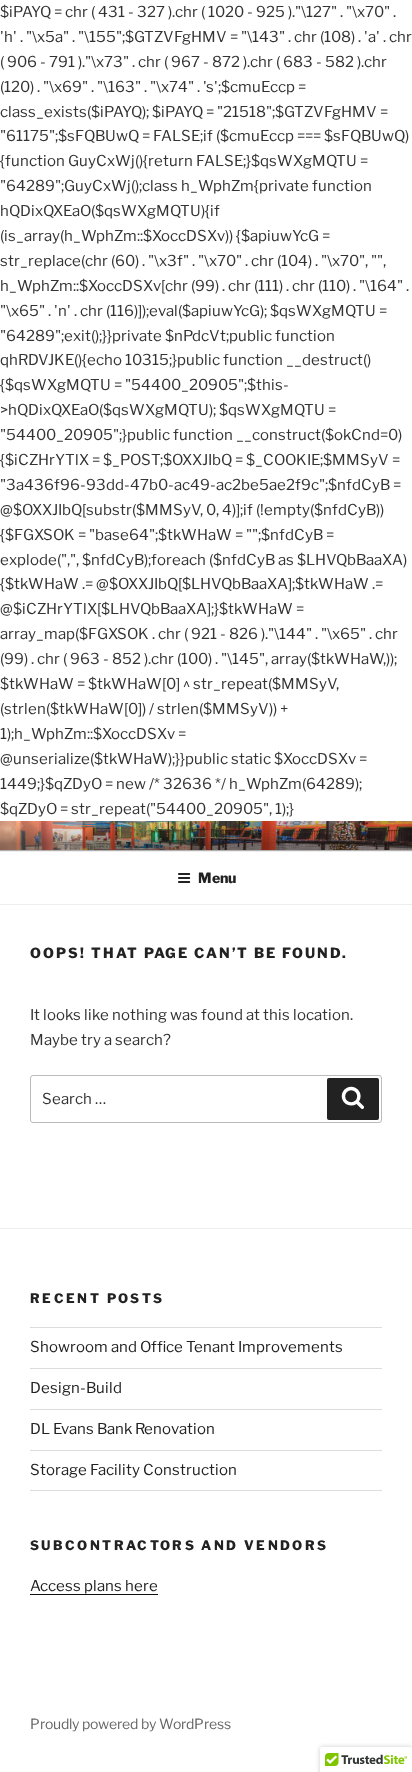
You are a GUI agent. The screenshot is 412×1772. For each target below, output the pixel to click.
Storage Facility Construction (133, 1470)
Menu (217, 877)
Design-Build (76, 1388)
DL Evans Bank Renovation (122, 1429)
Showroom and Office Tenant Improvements (186, 1347)
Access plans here (94, 1586)
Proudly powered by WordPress (130, 1723)
